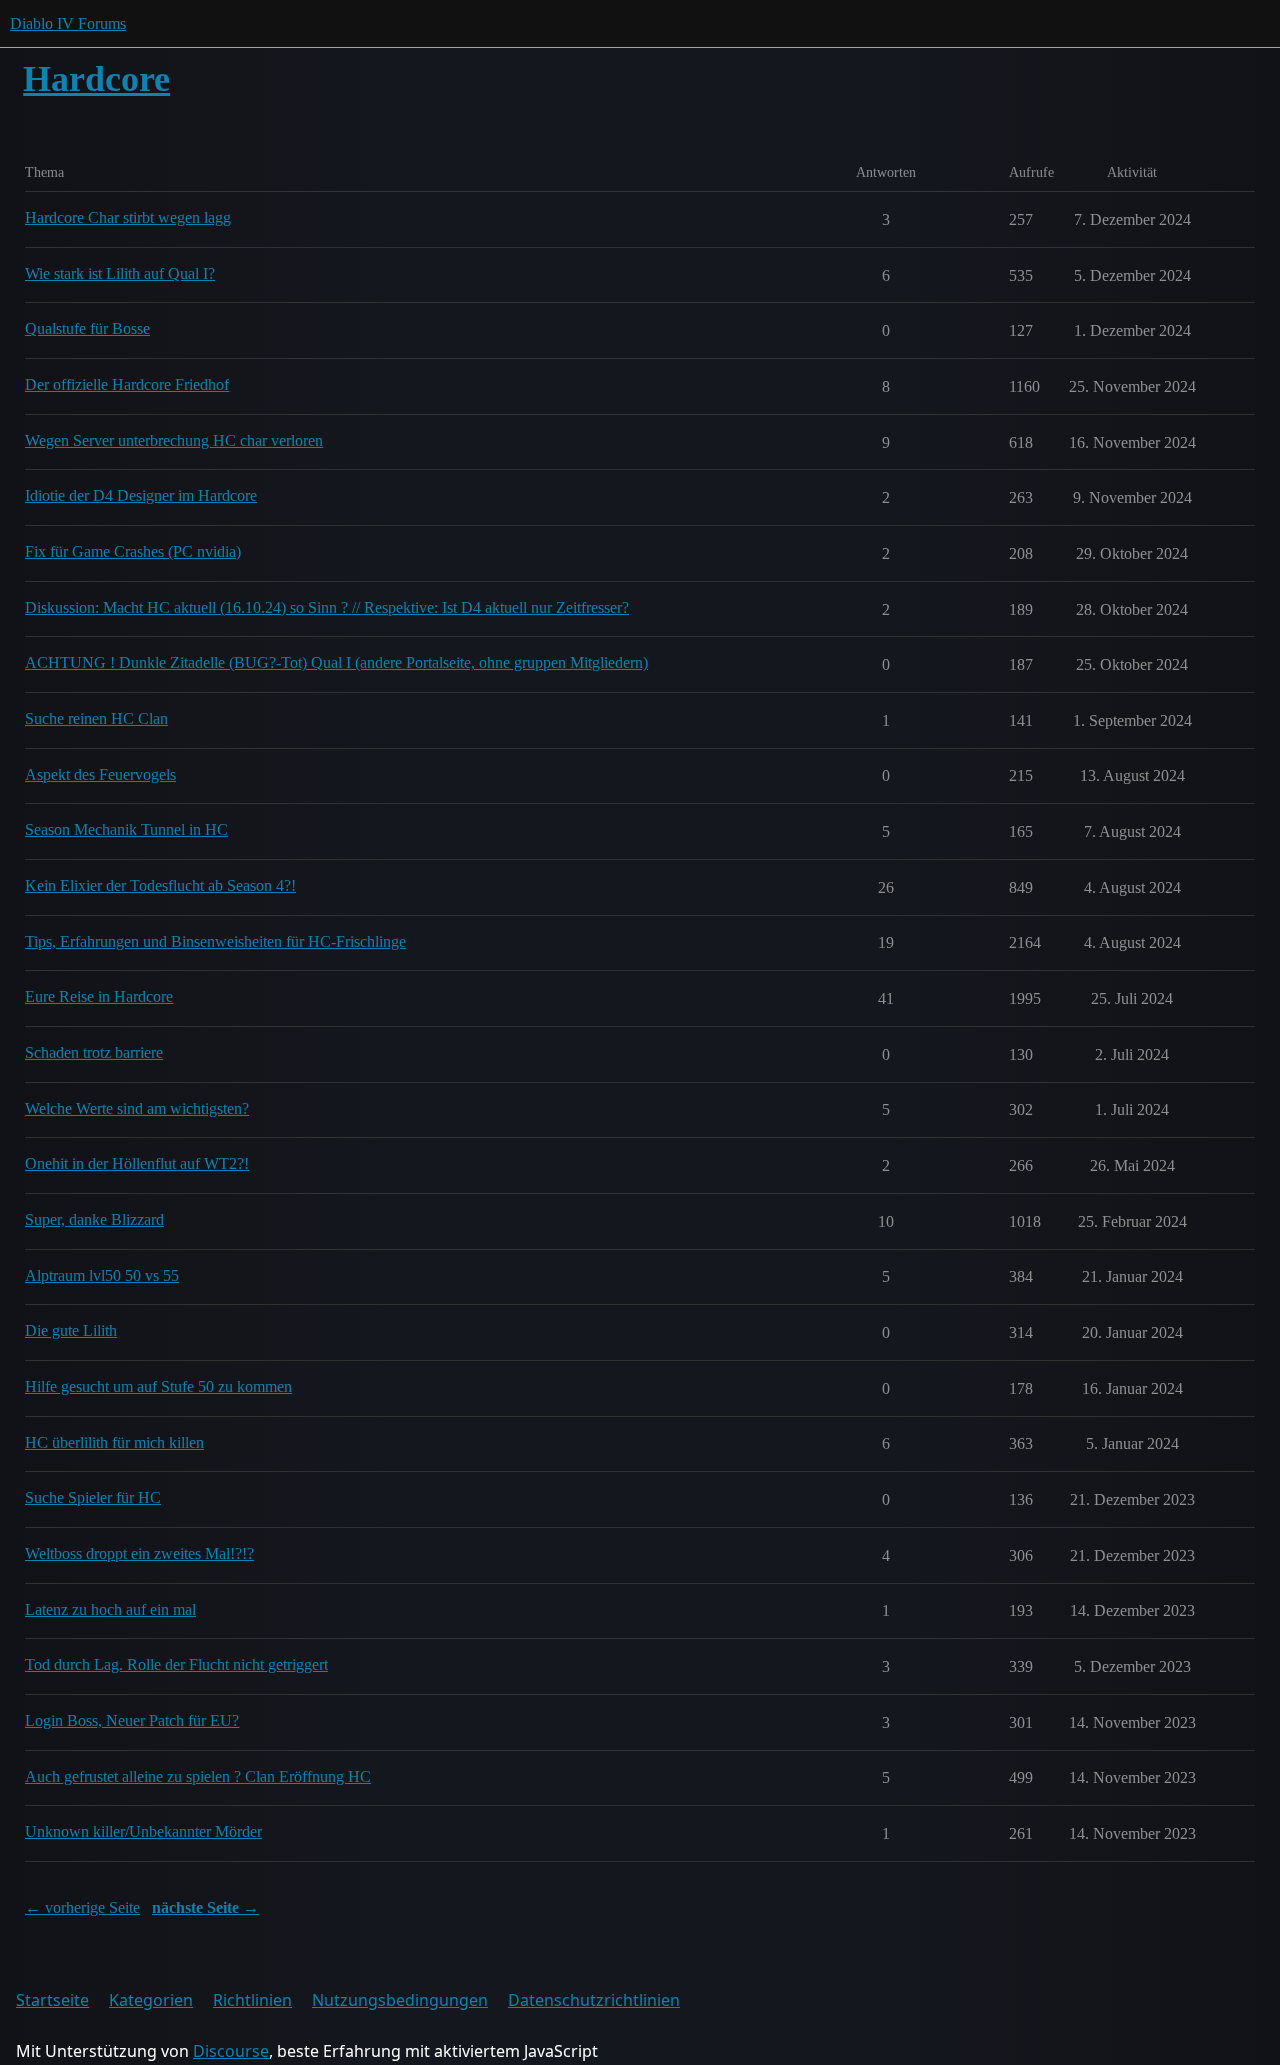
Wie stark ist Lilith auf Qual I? (120, 273)
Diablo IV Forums (68, 23)
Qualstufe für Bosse (87, 328)
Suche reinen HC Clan (96, 718)
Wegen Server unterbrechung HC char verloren (174, 440)
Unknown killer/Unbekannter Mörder (143, 1831)
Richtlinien (252, 2000)
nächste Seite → (205, 1907)
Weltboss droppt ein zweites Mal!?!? (139, 1553)
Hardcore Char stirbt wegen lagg (128, 217)
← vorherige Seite (82, 1907)
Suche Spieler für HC (93, 1497)
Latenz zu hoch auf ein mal (110, 1609)
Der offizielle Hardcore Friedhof (127, 384)
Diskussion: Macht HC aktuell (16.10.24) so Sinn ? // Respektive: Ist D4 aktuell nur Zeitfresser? (327, 607)
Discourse (231, 2051)
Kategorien (151, 2000)
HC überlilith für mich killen (114, 1442)
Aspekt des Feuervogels (100, 774)
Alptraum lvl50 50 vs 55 (102, 1275)
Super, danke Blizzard (94, 1219)
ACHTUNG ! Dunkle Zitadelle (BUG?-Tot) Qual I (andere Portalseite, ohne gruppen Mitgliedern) (336, 662)
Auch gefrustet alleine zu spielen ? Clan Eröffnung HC (198, 1776)
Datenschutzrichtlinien (594, 2000)
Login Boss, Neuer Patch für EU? (132, 1720)
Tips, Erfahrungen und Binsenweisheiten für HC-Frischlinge (215, 941)
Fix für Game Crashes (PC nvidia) (133, 551)
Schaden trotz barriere (94, 1052)
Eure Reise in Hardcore (99, 996)
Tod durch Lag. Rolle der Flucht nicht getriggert (176, 1664)
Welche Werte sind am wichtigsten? (137, 1108)
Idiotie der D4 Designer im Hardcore (141, 495)
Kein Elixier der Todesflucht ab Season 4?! (160, 885)
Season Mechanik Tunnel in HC (126, 829)
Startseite (52, 2000)
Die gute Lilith (71, 1330)
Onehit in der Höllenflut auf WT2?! (137, 1163)
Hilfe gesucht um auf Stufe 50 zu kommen (158, 1386)
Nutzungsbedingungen (400, 2000)
